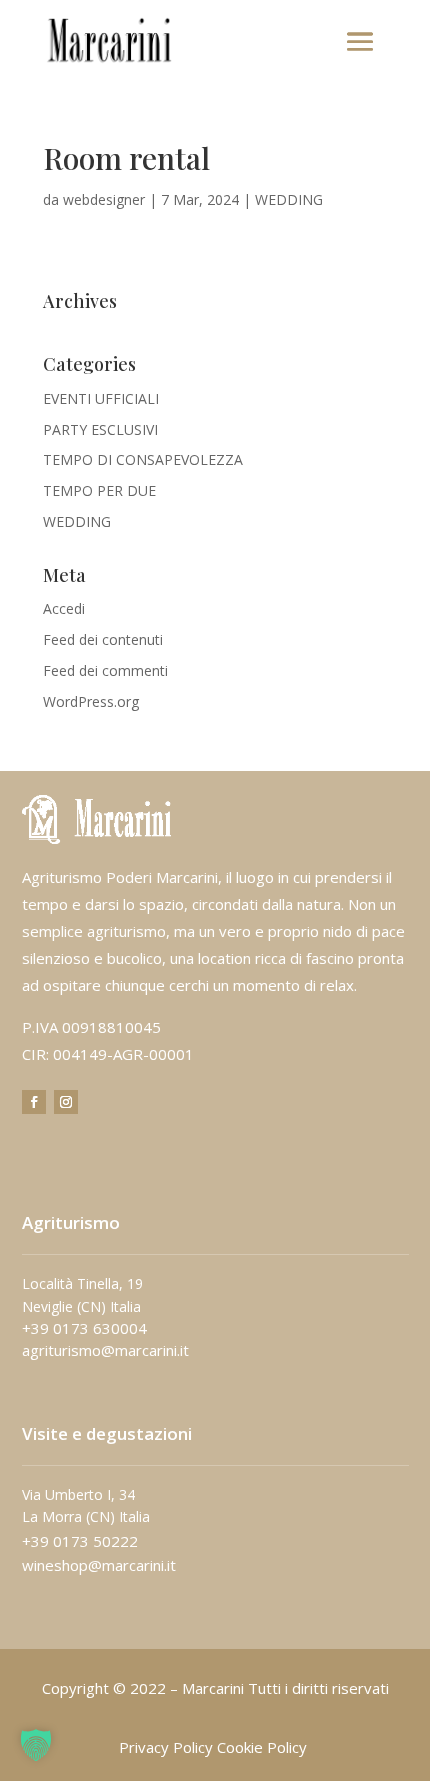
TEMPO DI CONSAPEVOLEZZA (143, 459)
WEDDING (289, 199)
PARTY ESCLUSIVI (100, 429)
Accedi (64, 608)
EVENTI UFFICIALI (101, 398)
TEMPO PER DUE (99, 490)
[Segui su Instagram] (66, 1102)
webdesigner (104, 199)
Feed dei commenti (105, 670)
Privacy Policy (166, 1747)
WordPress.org (91, 701)
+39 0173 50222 (80, 1541)
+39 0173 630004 (84, 1328)
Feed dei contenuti (103, 639)
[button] (36, 1745)
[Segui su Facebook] (34, 1102)
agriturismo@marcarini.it (105, 1350)
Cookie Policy (262, 1747)
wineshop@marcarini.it (99, 1565)
